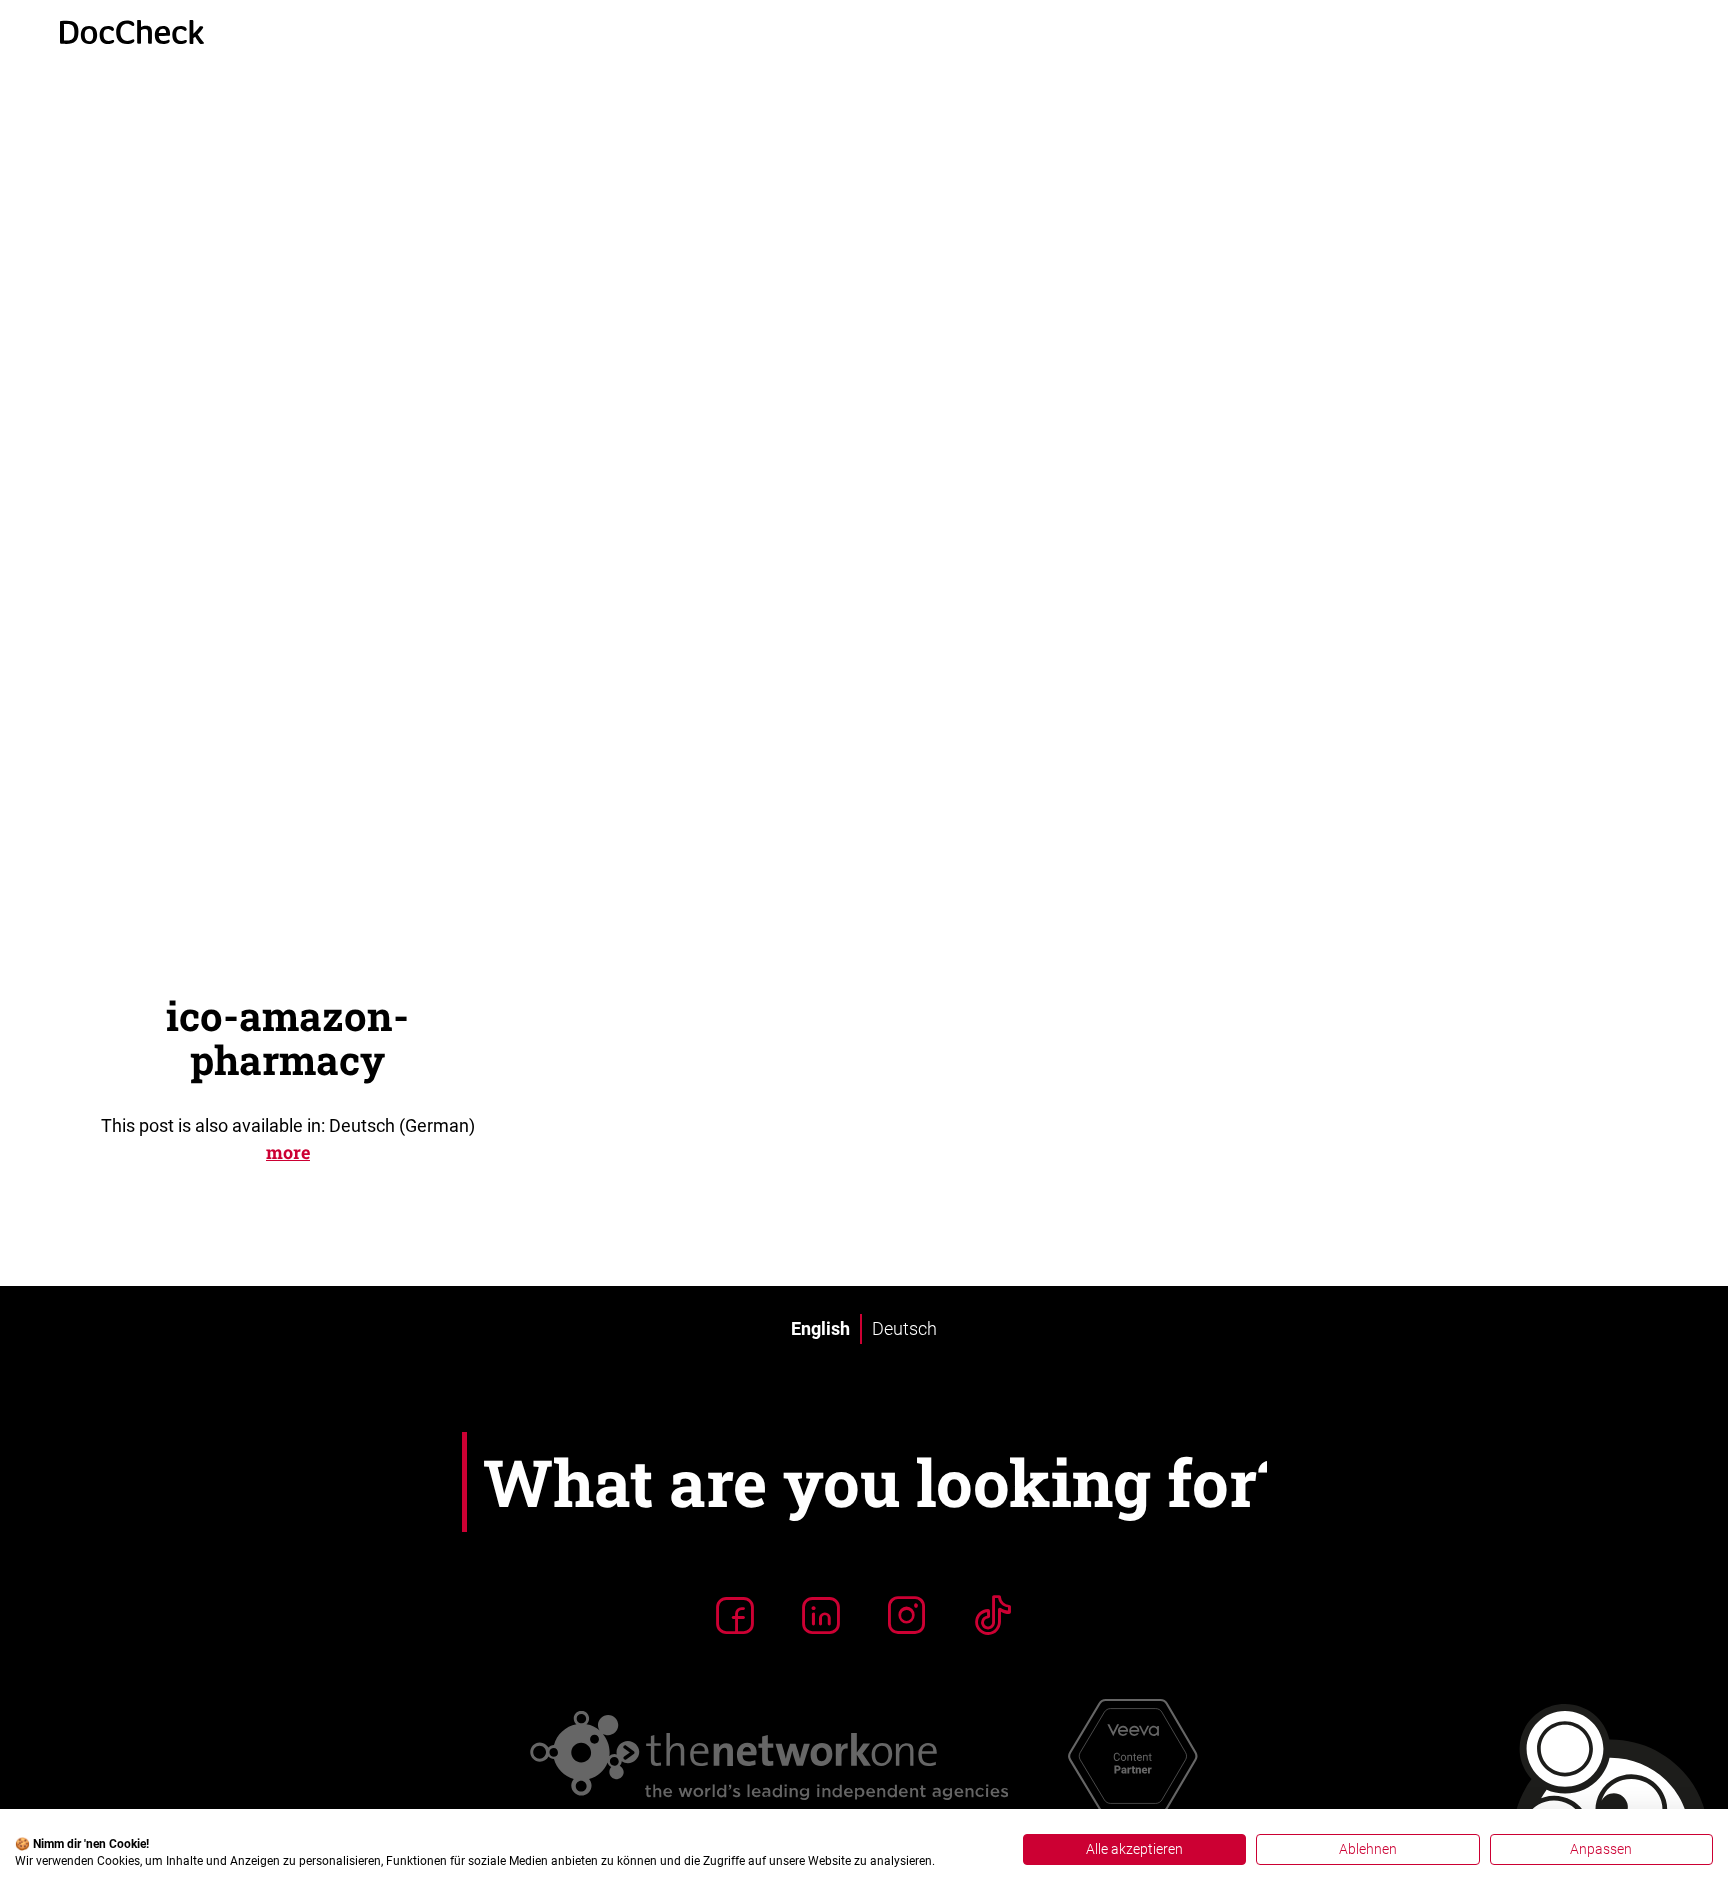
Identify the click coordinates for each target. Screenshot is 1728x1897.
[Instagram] (907, 1615)
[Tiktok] (993, 1615)
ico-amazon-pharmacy (287, 1037)
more (288, 1152)
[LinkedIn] (821, 1615)
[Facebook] (735, 1615)
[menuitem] (820, 1329)
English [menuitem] (820, 1328)
